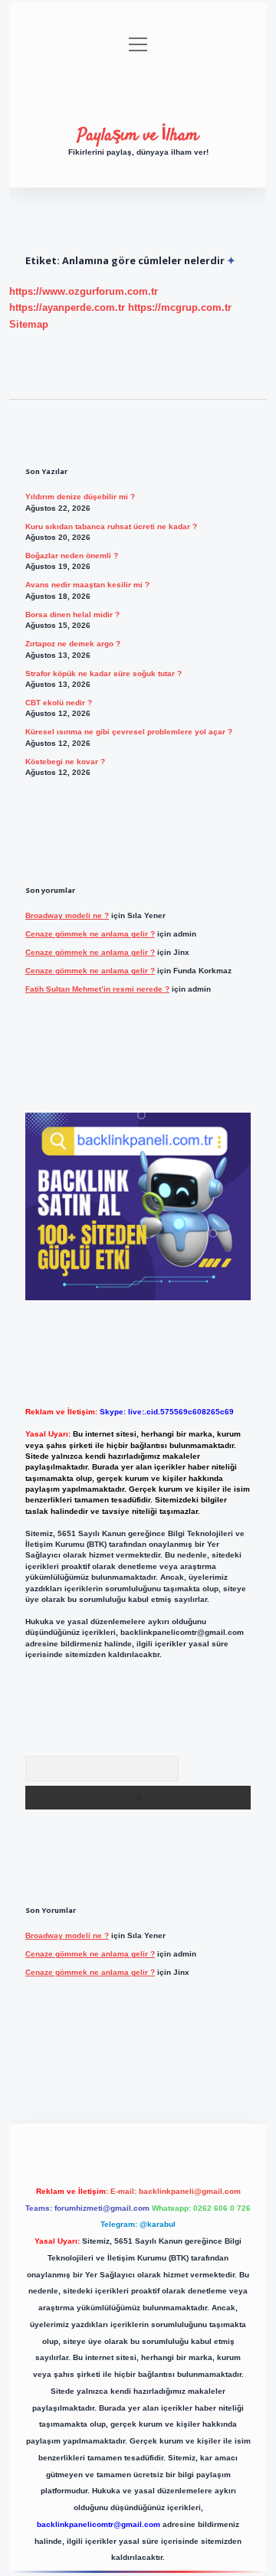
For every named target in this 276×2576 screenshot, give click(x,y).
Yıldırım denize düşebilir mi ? (80, 497)
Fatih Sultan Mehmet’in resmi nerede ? (97, 989)
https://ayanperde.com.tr (67, 307)
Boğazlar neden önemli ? (72, 556)
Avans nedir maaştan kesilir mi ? (87, 585)
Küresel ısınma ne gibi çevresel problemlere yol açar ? (129, 732)
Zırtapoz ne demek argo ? (73, 644)
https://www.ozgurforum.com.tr (84, 291)
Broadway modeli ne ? (67, 915)
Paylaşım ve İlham (138, 136)
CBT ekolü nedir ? (59, 703)
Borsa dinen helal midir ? (72, 615)
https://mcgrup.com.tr (180, 307)
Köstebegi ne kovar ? (65, 762)
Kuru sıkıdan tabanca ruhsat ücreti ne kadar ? (111, 526)
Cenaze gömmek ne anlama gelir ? (90, 934)
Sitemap (29, 324)
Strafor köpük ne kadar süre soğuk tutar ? (103, 673)
